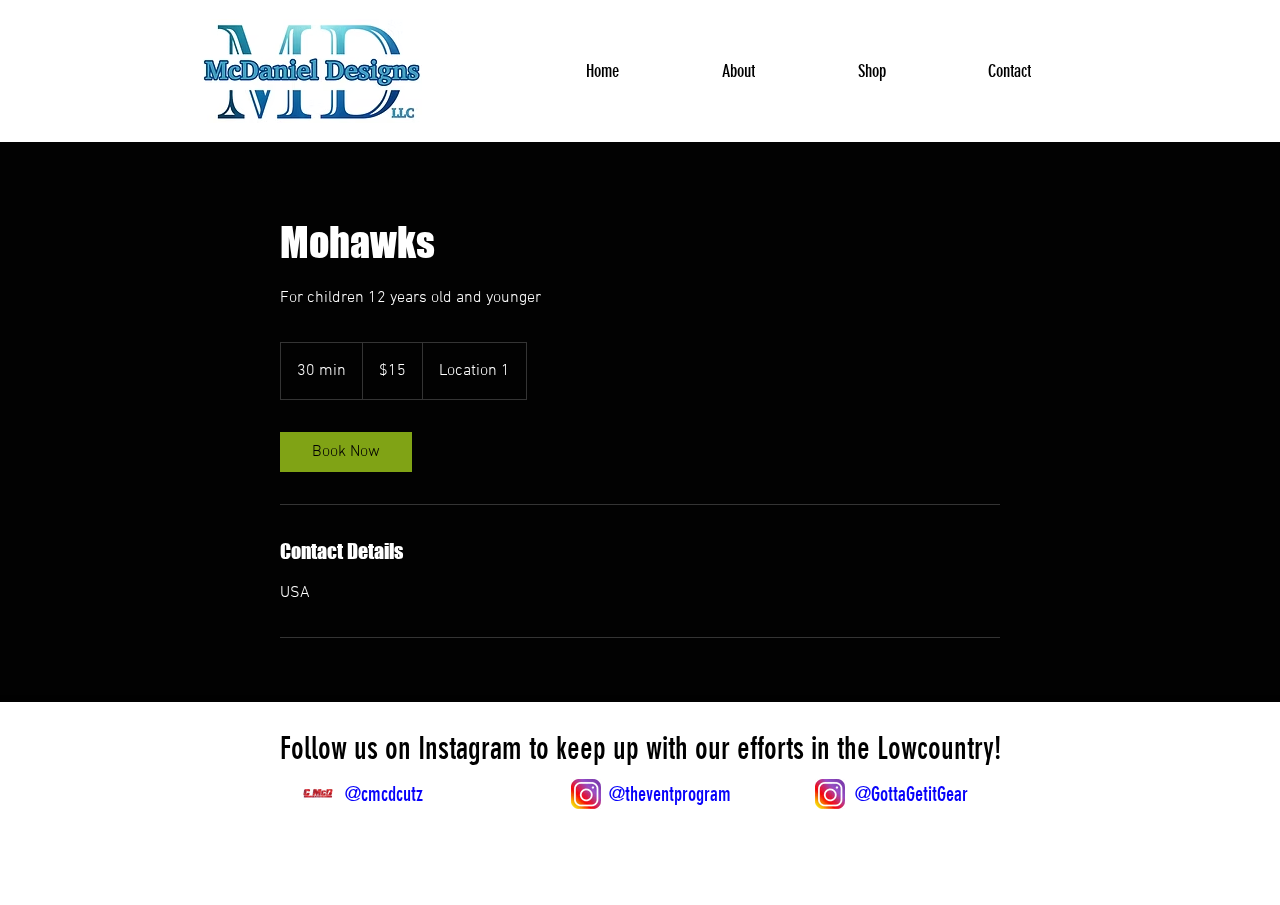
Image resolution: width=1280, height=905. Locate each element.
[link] (346, 452)
